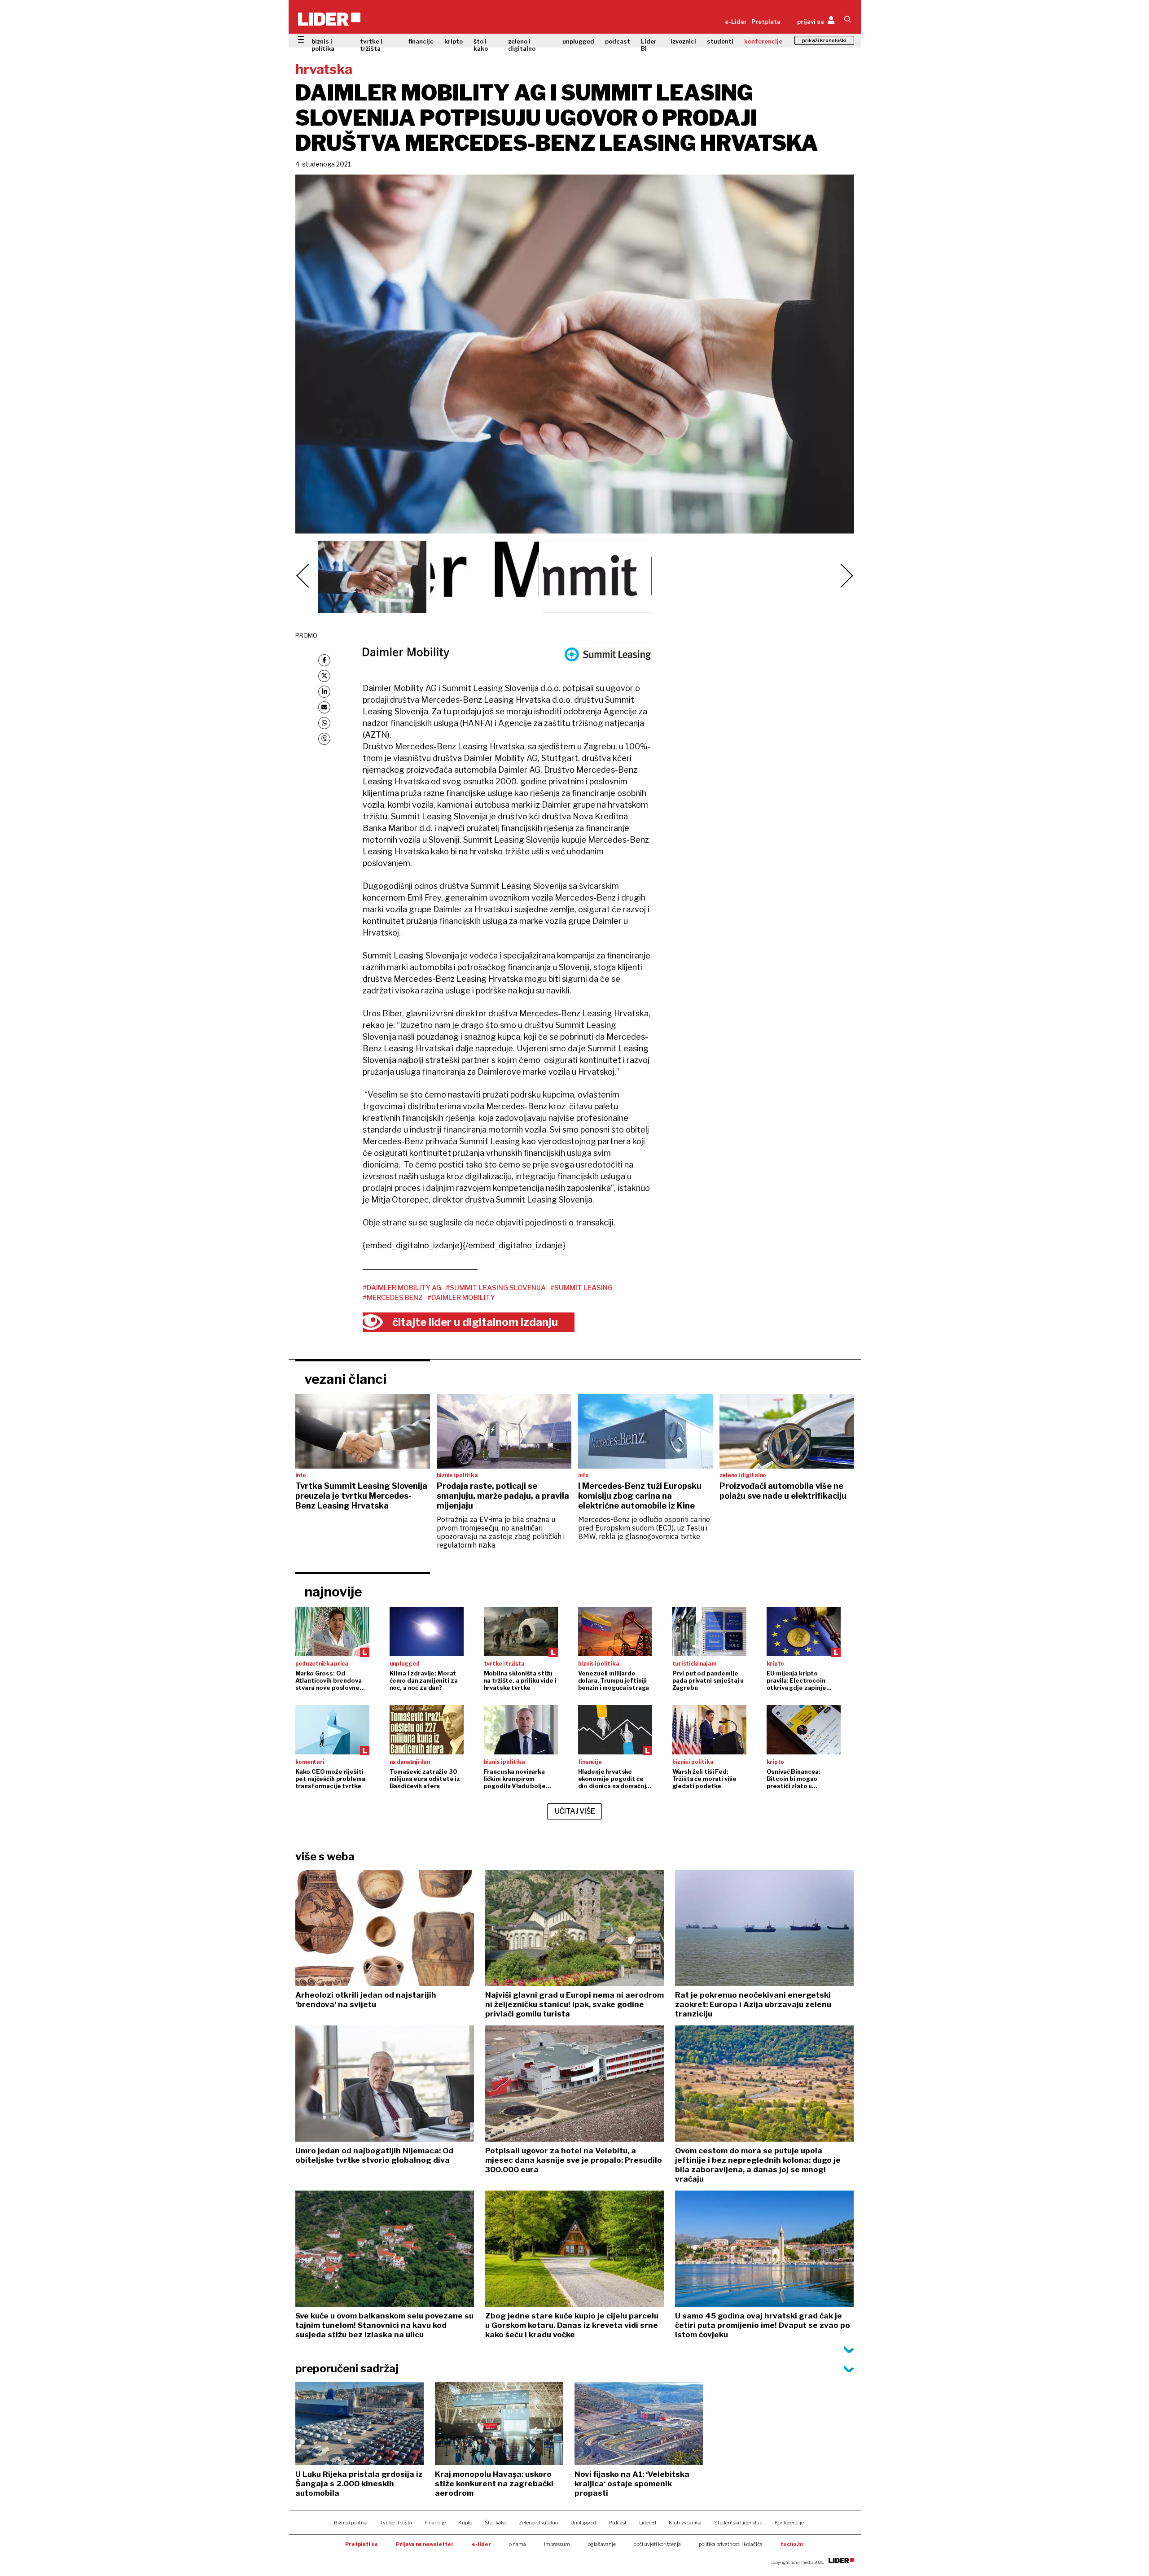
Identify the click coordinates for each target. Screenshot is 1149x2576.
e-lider (481, 2544)
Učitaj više (575, 1811)
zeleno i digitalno (522, 45)
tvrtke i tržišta (371, 45)
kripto (454, 41)
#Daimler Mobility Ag (402, 1288)
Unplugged (583, 2523)
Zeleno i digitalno (538, 2523)
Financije (435, 2523)
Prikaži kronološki (824, 40)
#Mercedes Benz (393, 1298)
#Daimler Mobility (461, 1298)
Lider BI (649, 45)
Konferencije (789, 2523)
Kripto (465, 2523)
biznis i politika (323, 45)
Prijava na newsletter (425, 2544)
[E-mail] (324, 707)
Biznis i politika (351, 2523)
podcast (618, 41)
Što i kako (496, 2523)
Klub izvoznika (685, 2523)
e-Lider (736, 22)
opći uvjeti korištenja (657, 2544)
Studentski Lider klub (738, 2523)
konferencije (763, 41)
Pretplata (766, 22)
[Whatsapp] (324, 723)
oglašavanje (602, 2544)
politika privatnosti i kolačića (731, 2544)
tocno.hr (792, 2544)
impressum (557, 2544)
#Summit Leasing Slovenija (496, 1288)
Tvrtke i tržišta (396, 2523)
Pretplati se (362, 2544)
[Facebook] (324, 660)
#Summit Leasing (581, 1288)
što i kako (481, 45)
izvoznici (683, 41)
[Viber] (324, 739)
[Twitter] (324, 676)
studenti (720, 41)
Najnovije (333, 1592)
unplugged (578, 41)
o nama (517, 2544)
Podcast (618, 2523)
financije (421, 41)
